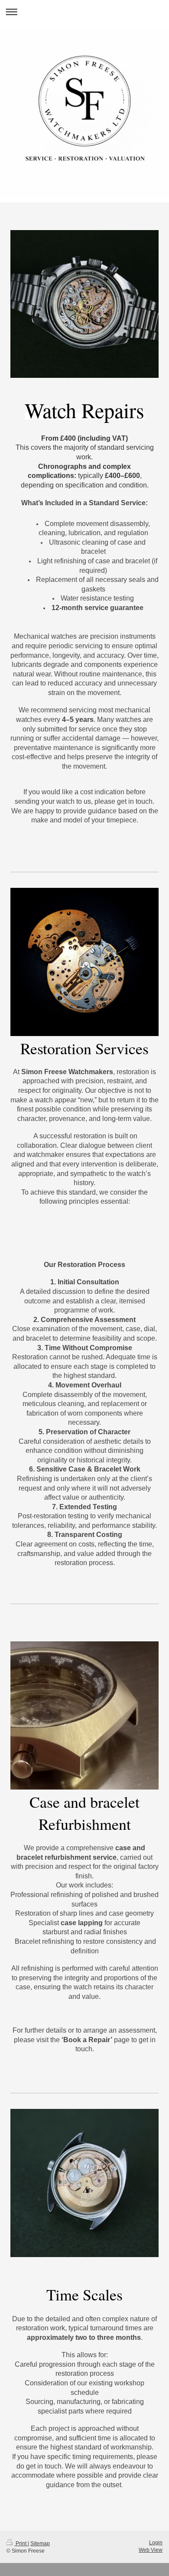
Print (21, 2544)
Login (156, 2543)
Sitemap (40, 2544)
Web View (151, 2550)
